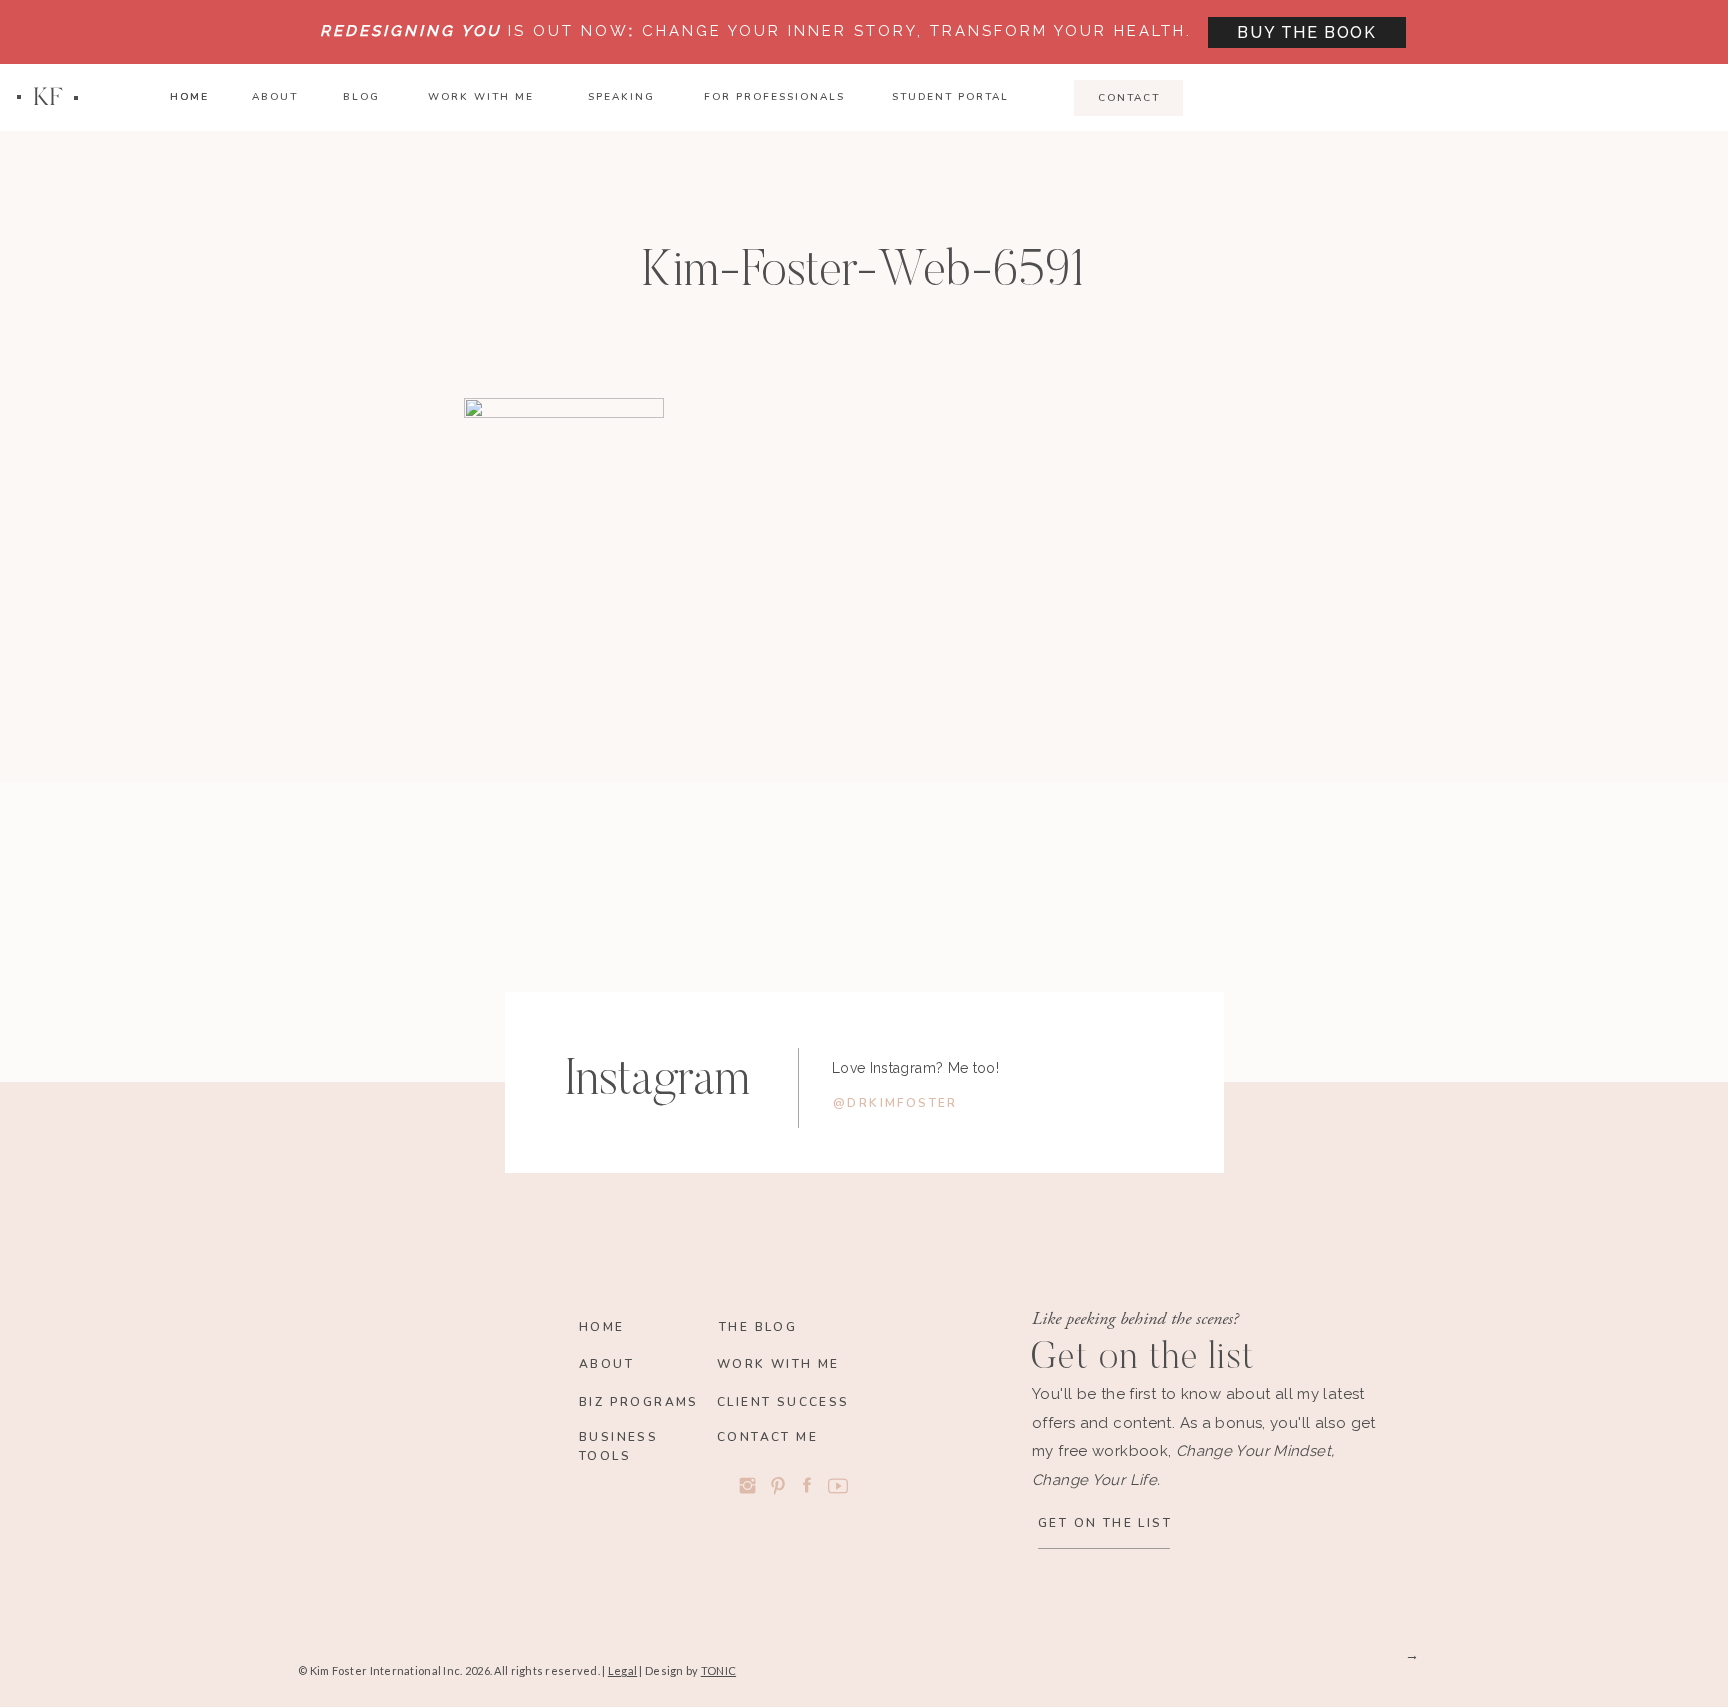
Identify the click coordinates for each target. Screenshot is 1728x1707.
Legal (622, 1670)
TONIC (718, 1670)
